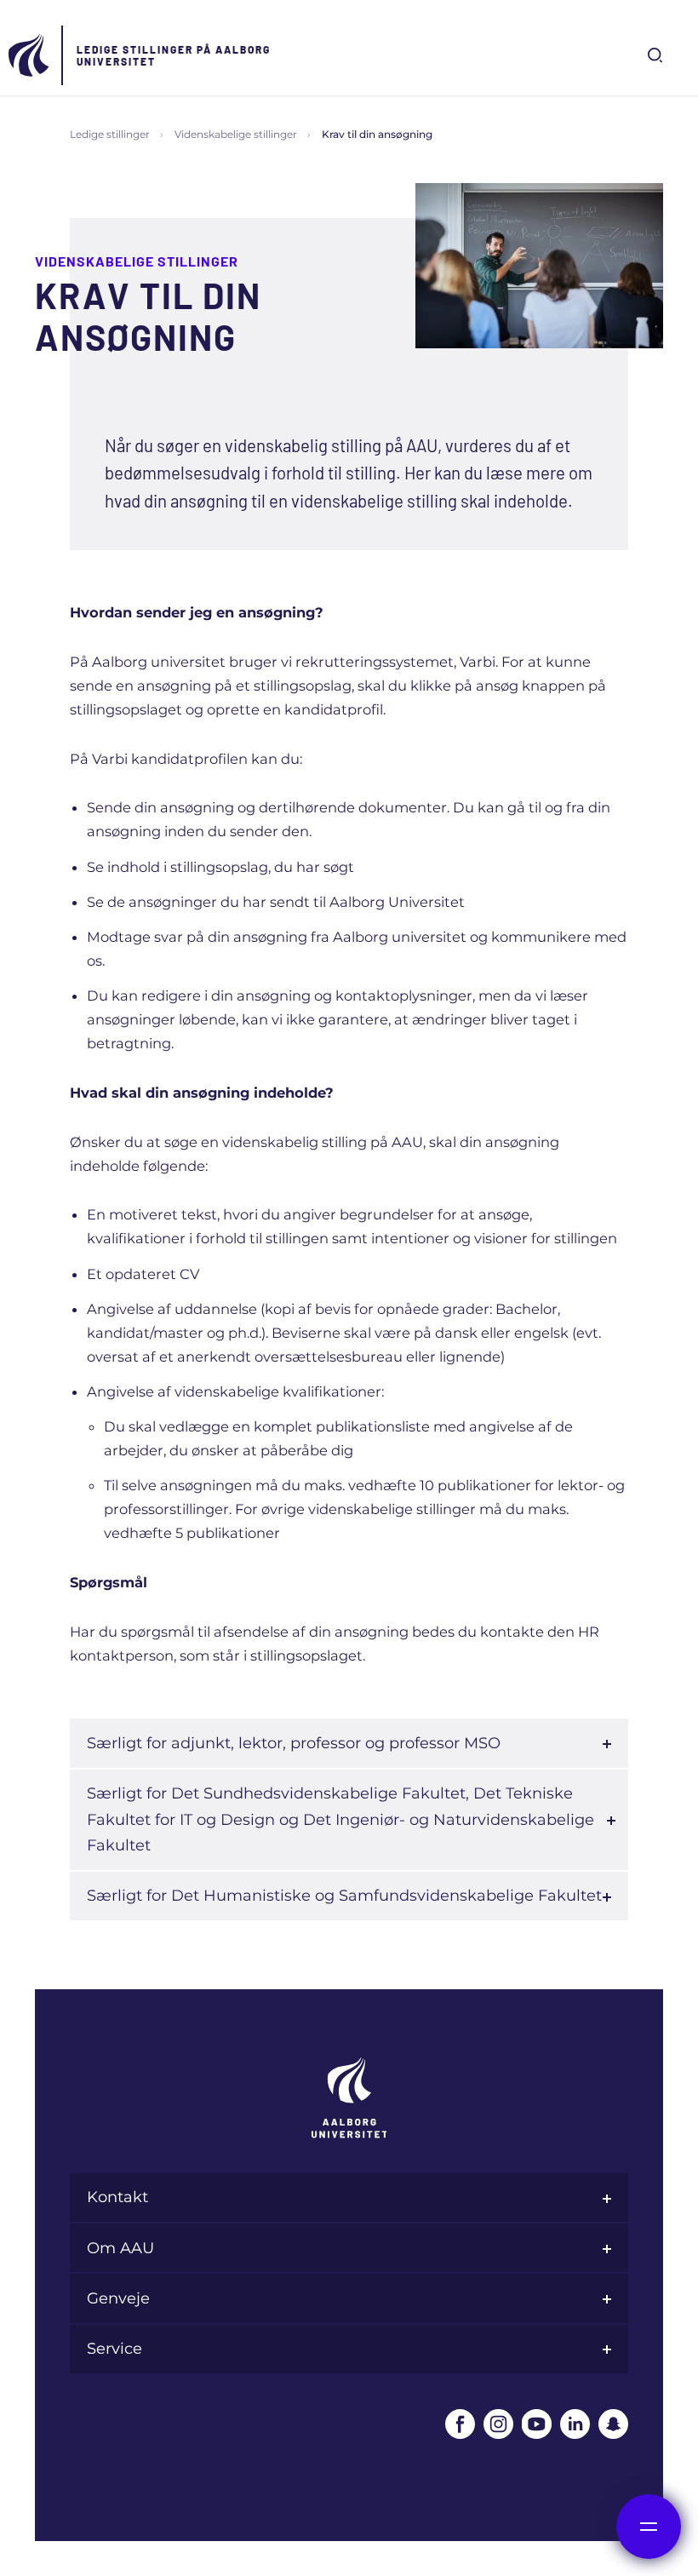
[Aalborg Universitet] (30, 55)
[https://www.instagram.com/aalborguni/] (498, 2424)
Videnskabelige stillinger (236, 134)
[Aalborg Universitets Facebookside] (460, 2424)
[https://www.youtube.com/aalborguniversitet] (537, 2424)
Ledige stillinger (110, 134)
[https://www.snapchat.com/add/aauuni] (613, 2424)
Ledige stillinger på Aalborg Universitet (174, 55)
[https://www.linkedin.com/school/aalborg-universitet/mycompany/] (575, 2424)
